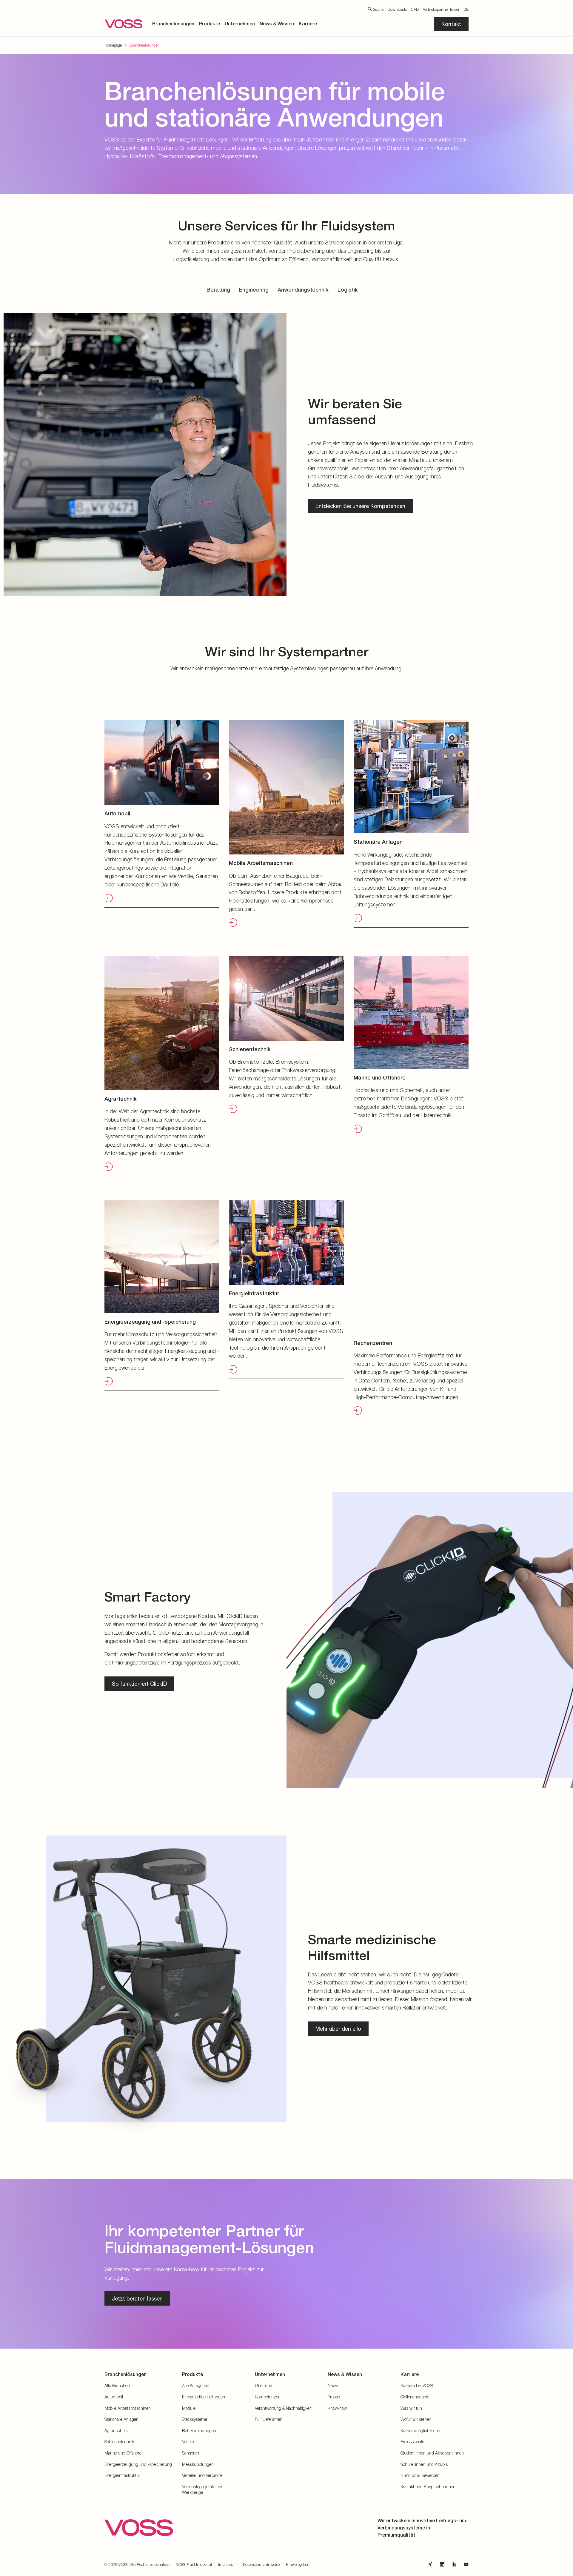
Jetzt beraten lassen (137, 2298)
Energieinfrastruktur (122, 2475)
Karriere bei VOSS (417, 2385)
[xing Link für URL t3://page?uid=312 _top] (430, 2564)
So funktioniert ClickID (139, 1684)
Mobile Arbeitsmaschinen (128, 2408)
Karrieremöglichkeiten (420, 2431)
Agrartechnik (116, 2431)
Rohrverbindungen (199, 2431)
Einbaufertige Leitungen (204, 2397)
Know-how (337, 2408)
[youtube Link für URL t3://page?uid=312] (466, 2564)
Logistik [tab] (348, 290)
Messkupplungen (198, 2464)
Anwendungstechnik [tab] (303, 290)
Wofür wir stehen (416, 2419)
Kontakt (451, 24)
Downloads (397, 9)
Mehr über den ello (338, 2029)
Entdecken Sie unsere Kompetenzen (360, 506)
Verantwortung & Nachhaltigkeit (283, 2408)
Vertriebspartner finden (442, 9)
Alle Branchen (117, 2385)
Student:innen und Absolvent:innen (432, 2453)
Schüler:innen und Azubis (424, 2464)
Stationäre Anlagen (121, 2419)
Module (189, 2408)
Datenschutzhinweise (261, 2564)
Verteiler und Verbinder (203, 2475)
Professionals (412, 2442)
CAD (415, 9)
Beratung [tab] (218, 290)
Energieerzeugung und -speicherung (138, 2464)
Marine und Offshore (123, 2453)
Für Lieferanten (269, 2419)
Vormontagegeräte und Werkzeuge (203, 2490)
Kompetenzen (268, 2397)
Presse (334, 2397)
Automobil (114, 2397)
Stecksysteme (195, 2419)
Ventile (188, 2442)
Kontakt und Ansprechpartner (428, 2487)
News (333, 2385)
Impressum (227, 2564)
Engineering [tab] (254, 290)
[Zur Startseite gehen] (124, 24)
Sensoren (191, 2453)
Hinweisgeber (297, 2564)
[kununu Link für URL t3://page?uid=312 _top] (454, 2564)
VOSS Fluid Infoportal (194, 2564)
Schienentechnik (119, 2442)
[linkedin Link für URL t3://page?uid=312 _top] (442, 2564)
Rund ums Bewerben (420, 2475)
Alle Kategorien (196, 2385)
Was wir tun (411, 2408)
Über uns (263, 2385)
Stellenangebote (415, 2397)
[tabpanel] (286, 453)
